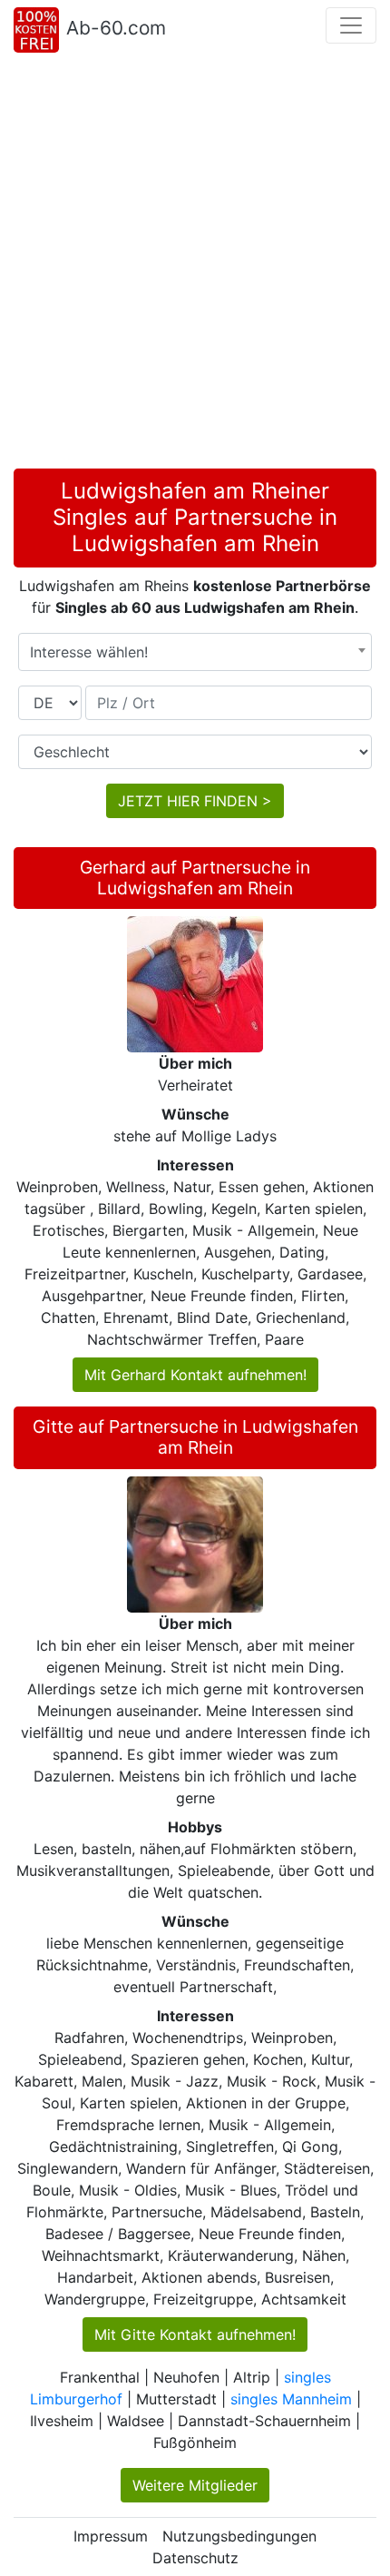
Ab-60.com (116, 28)
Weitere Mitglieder (195, 2485)
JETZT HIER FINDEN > (195, 801)
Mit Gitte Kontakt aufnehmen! (195, 2334)
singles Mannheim (291, 2399)
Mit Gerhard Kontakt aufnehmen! (195, 1375)
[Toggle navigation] (351, 25)
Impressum (111, 2536)
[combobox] (195, 652)
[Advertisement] (195, 264)
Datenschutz (195, 2558)
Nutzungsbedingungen (239, 2536)
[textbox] (195, 652)
